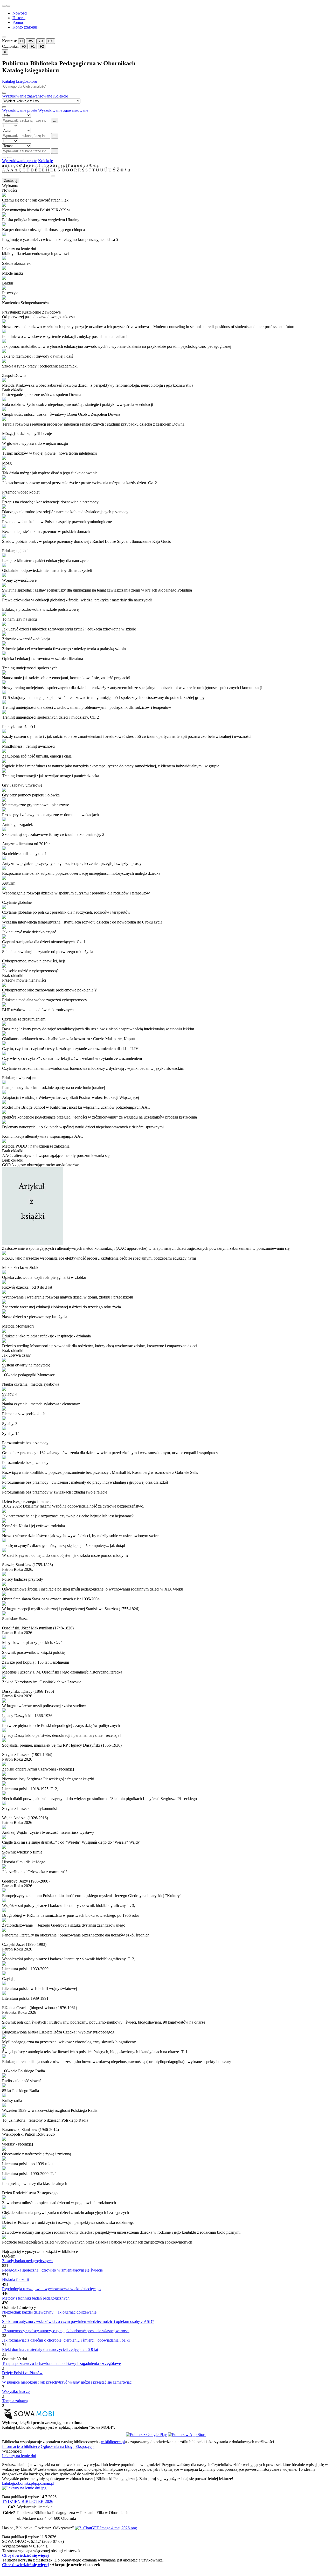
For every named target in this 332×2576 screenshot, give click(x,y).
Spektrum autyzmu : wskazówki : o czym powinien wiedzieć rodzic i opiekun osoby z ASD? (78, 2321)
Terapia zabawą (15, 2401)
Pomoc (18, 22)
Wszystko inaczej (16, 2391)
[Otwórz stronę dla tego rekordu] (166, 195)
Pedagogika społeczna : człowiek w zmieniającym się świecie (52, 2270)
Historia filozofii (15, 2279)
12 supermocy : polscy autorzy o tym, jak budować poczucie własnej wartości (66, 2331)
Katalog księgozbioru (20, 81)
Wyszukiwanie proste (20, 110)
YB (41, 41)
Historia (19, 18)
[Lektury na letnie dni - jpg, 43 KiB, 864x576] (24, 2488)
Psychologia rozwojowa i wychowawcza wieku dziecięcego (51, 2289)
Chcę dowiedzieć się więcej (25, 2555)
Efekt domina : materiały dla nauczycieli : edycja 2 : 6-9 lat (50, 2349)
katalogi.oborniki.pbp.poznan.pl (28, 2483)
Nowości (20, 13)
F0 (24, 47)
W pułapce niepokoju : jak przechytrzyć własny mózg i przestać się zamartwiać (67, 2382)
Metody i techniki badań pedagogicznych (36, 2298)
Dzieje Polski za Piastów (22, 2373)
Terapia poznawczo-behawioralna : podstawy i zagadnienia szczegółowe (61, 2363)
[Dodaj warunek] (4, 157)
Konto (25, 27)
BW (30, 41)
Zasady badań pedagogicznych (27, 2261)
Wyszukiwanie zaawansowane (27, 96)
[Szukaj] (4, 93)
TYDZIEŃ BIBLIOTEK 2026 (28, 2501)
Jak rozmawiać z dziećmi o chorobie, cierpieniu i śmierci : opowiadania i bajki (66, 2340)
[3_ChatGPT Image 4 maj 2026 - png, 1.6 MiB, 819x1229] (106, 2528)
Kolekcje (61, 96)
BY (51, 41)
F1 (33, 47)
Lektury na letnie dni (19, 2456)
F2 (42, 47)
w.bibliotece (113, 2442)
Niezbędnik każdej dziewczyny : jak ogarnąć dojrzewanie (49, 2312)
